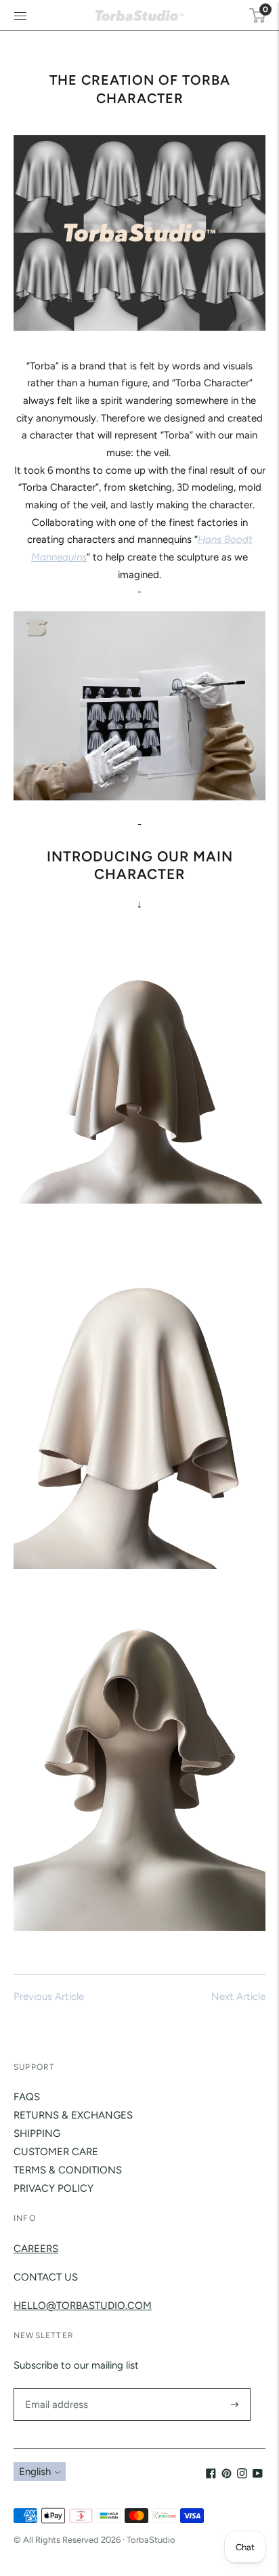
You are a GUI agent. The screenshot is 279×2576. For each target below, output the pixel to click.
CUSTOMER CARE (56, 2152)
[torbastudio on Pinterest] (227, 2475)
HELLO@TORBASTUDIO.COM (83, 2306)
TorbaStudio (151, 2540)
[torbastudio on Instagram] (242, 2475)
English (35, 2472)
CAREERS (36, 2249)
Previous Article (49, 1997)
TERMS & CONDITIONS (68, 2170)
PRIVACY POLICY (53, 2188)
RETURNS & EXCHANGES (73, 2115)
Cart (264, 9)
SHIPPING (37, 2133)
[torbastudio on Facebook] (211, 2475)
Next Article (238, 1997)
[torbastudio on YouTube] (258, 2475)
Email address (55, 2389)
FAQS (27, 2097)
